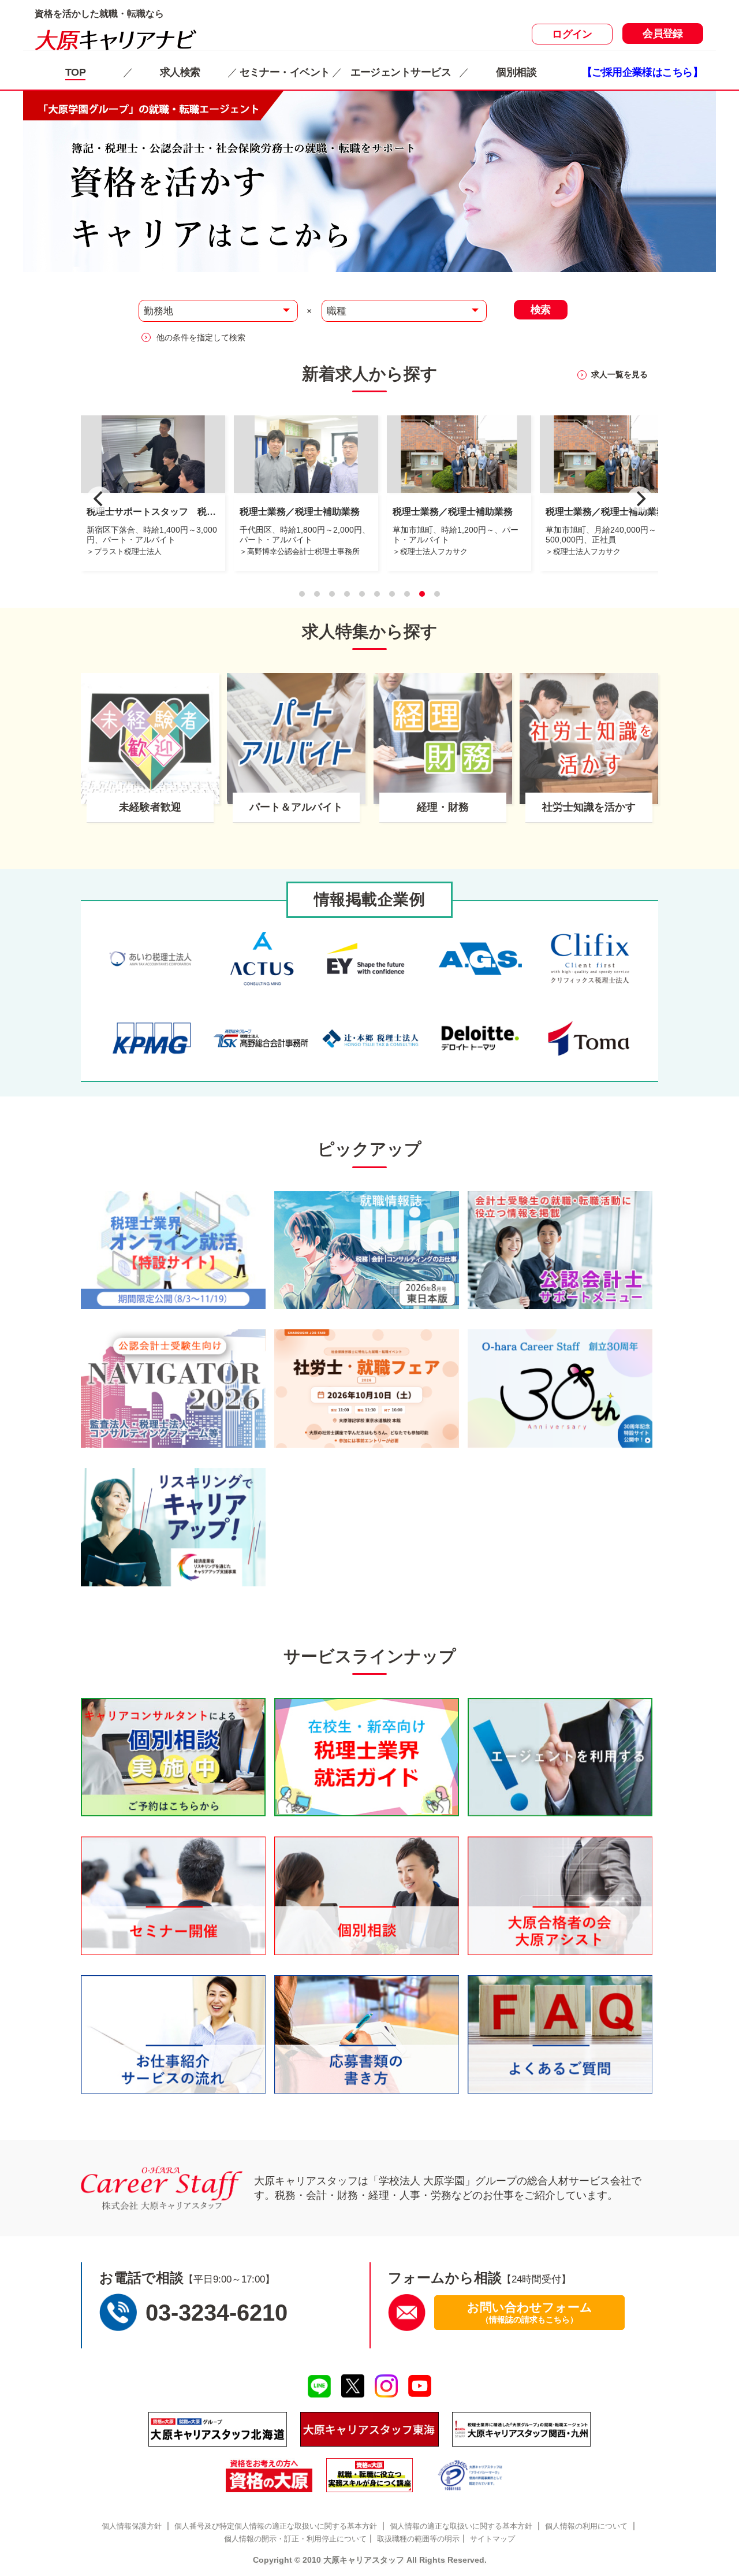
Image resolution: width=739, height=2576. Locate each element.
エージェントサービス (401, 72)
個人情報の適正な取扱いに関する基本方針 (461, 2526)
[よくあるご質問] (560, 2034)
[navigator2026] (173, 1389)
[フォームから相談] (407, 2312)
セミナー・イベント (285, 72)
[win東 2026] (367, 1250)
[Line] (319, 2387)
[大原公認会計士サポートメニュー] (560, 1250)
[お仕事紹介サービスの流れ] (173, 2034)
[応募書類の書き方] (367, 2034)
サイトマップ (492, 2539)
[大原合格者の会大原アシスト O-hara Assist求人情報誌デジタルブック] (560, 1896)
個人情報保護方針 (132, 2526)
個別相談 (516, 72)
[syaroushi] (367, 1389)
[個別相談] (173, 1757)
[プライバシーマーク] (471, 2475)
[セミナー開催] (173, 1896)
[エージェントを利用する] (560, 1757)
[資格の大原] (269, 2475)
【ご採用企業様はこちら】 (642, 72)
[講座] (369, 2475)
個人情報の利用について (586, 2526)
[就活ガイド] (367, 1757)
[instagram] (387, 2386)
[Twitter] (352, 2386)
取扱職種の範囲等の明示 (418, 2539)
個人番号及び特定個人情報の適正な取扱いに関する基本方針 (276, 2526)
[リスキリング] (173, 1527)
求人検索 (180, 72)
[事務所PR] (173, 1250)
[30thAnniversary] (560, 1389)
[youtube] (420, 2386)
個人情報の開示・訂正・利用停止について (295, 2539)
